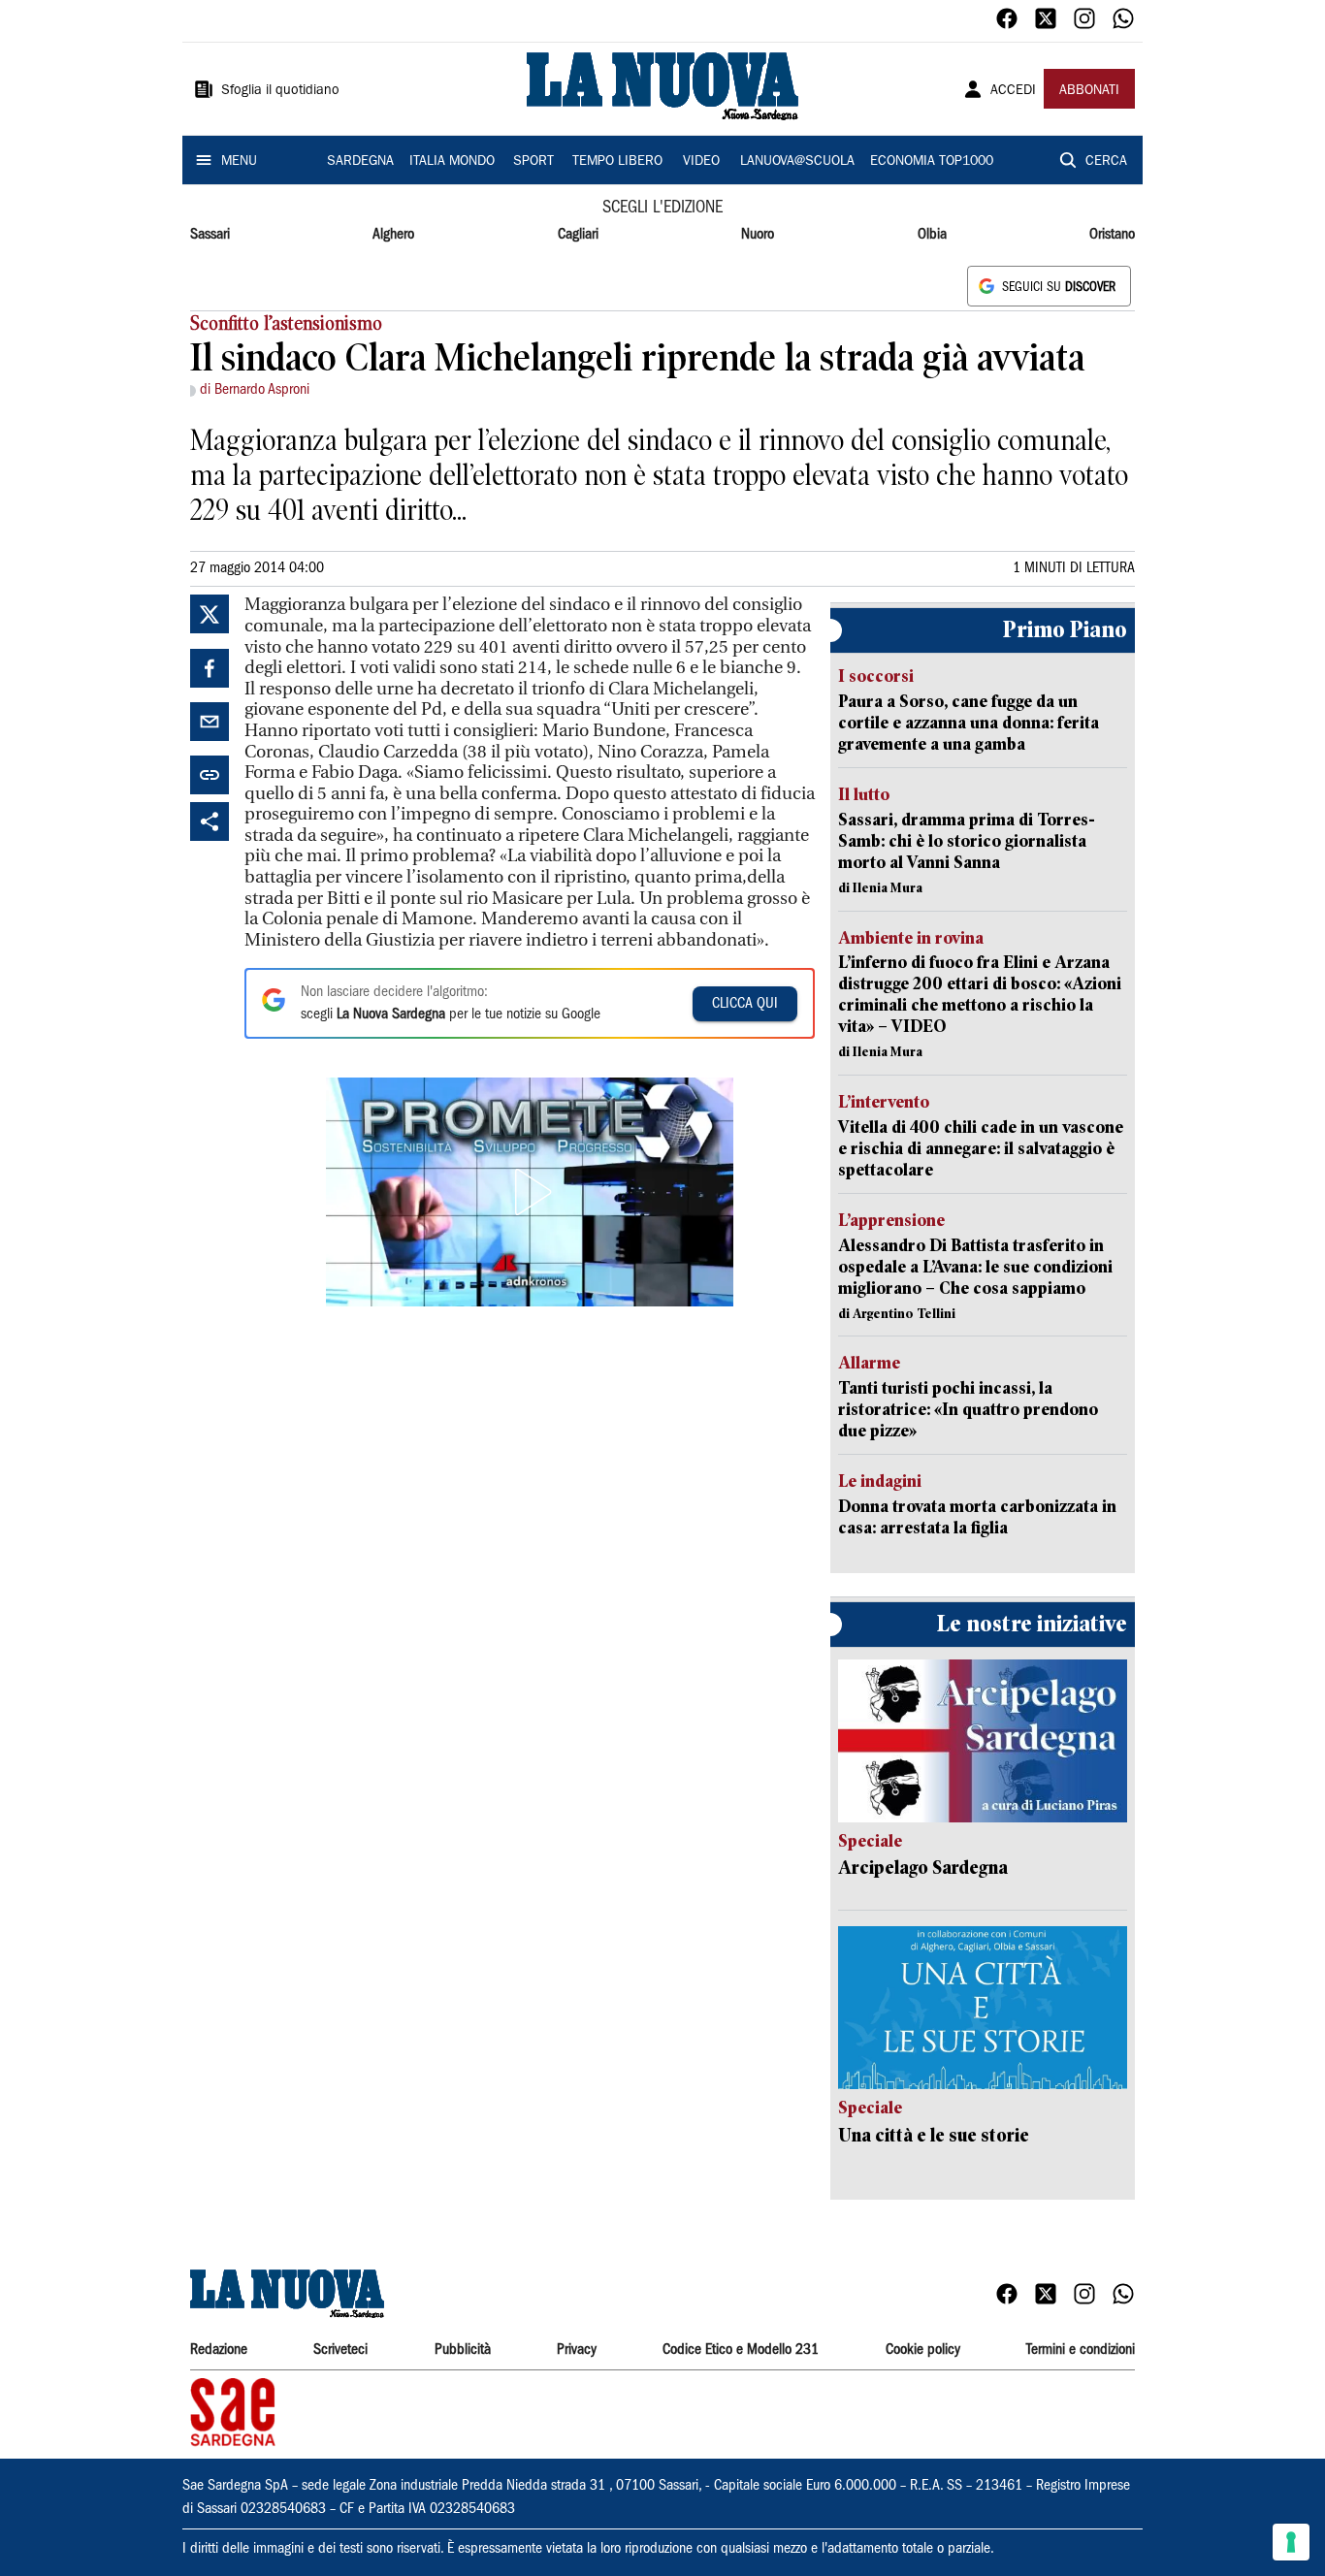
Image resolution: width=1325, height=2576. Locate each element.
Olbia (932, 235)
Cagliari (578, 235)
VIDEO (701, 162)
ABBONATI (1089, 91)
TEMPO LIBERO (617, 162)
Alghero (393, 235)
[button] (530, 1192)
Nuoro (758, 235)
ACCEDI (1013, 91)
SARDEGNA (360, 162)
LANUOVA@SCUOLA (797, 162)
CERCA (1106, 162)
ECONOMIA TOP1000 (932, 162)
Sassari (210, 235)
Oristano (1112, 235)
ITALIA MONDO (452, 162)
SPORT (533, 162)
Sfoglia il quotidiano (280, 91)
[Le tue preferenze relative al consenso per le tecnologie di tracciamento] (1291, 2542)
